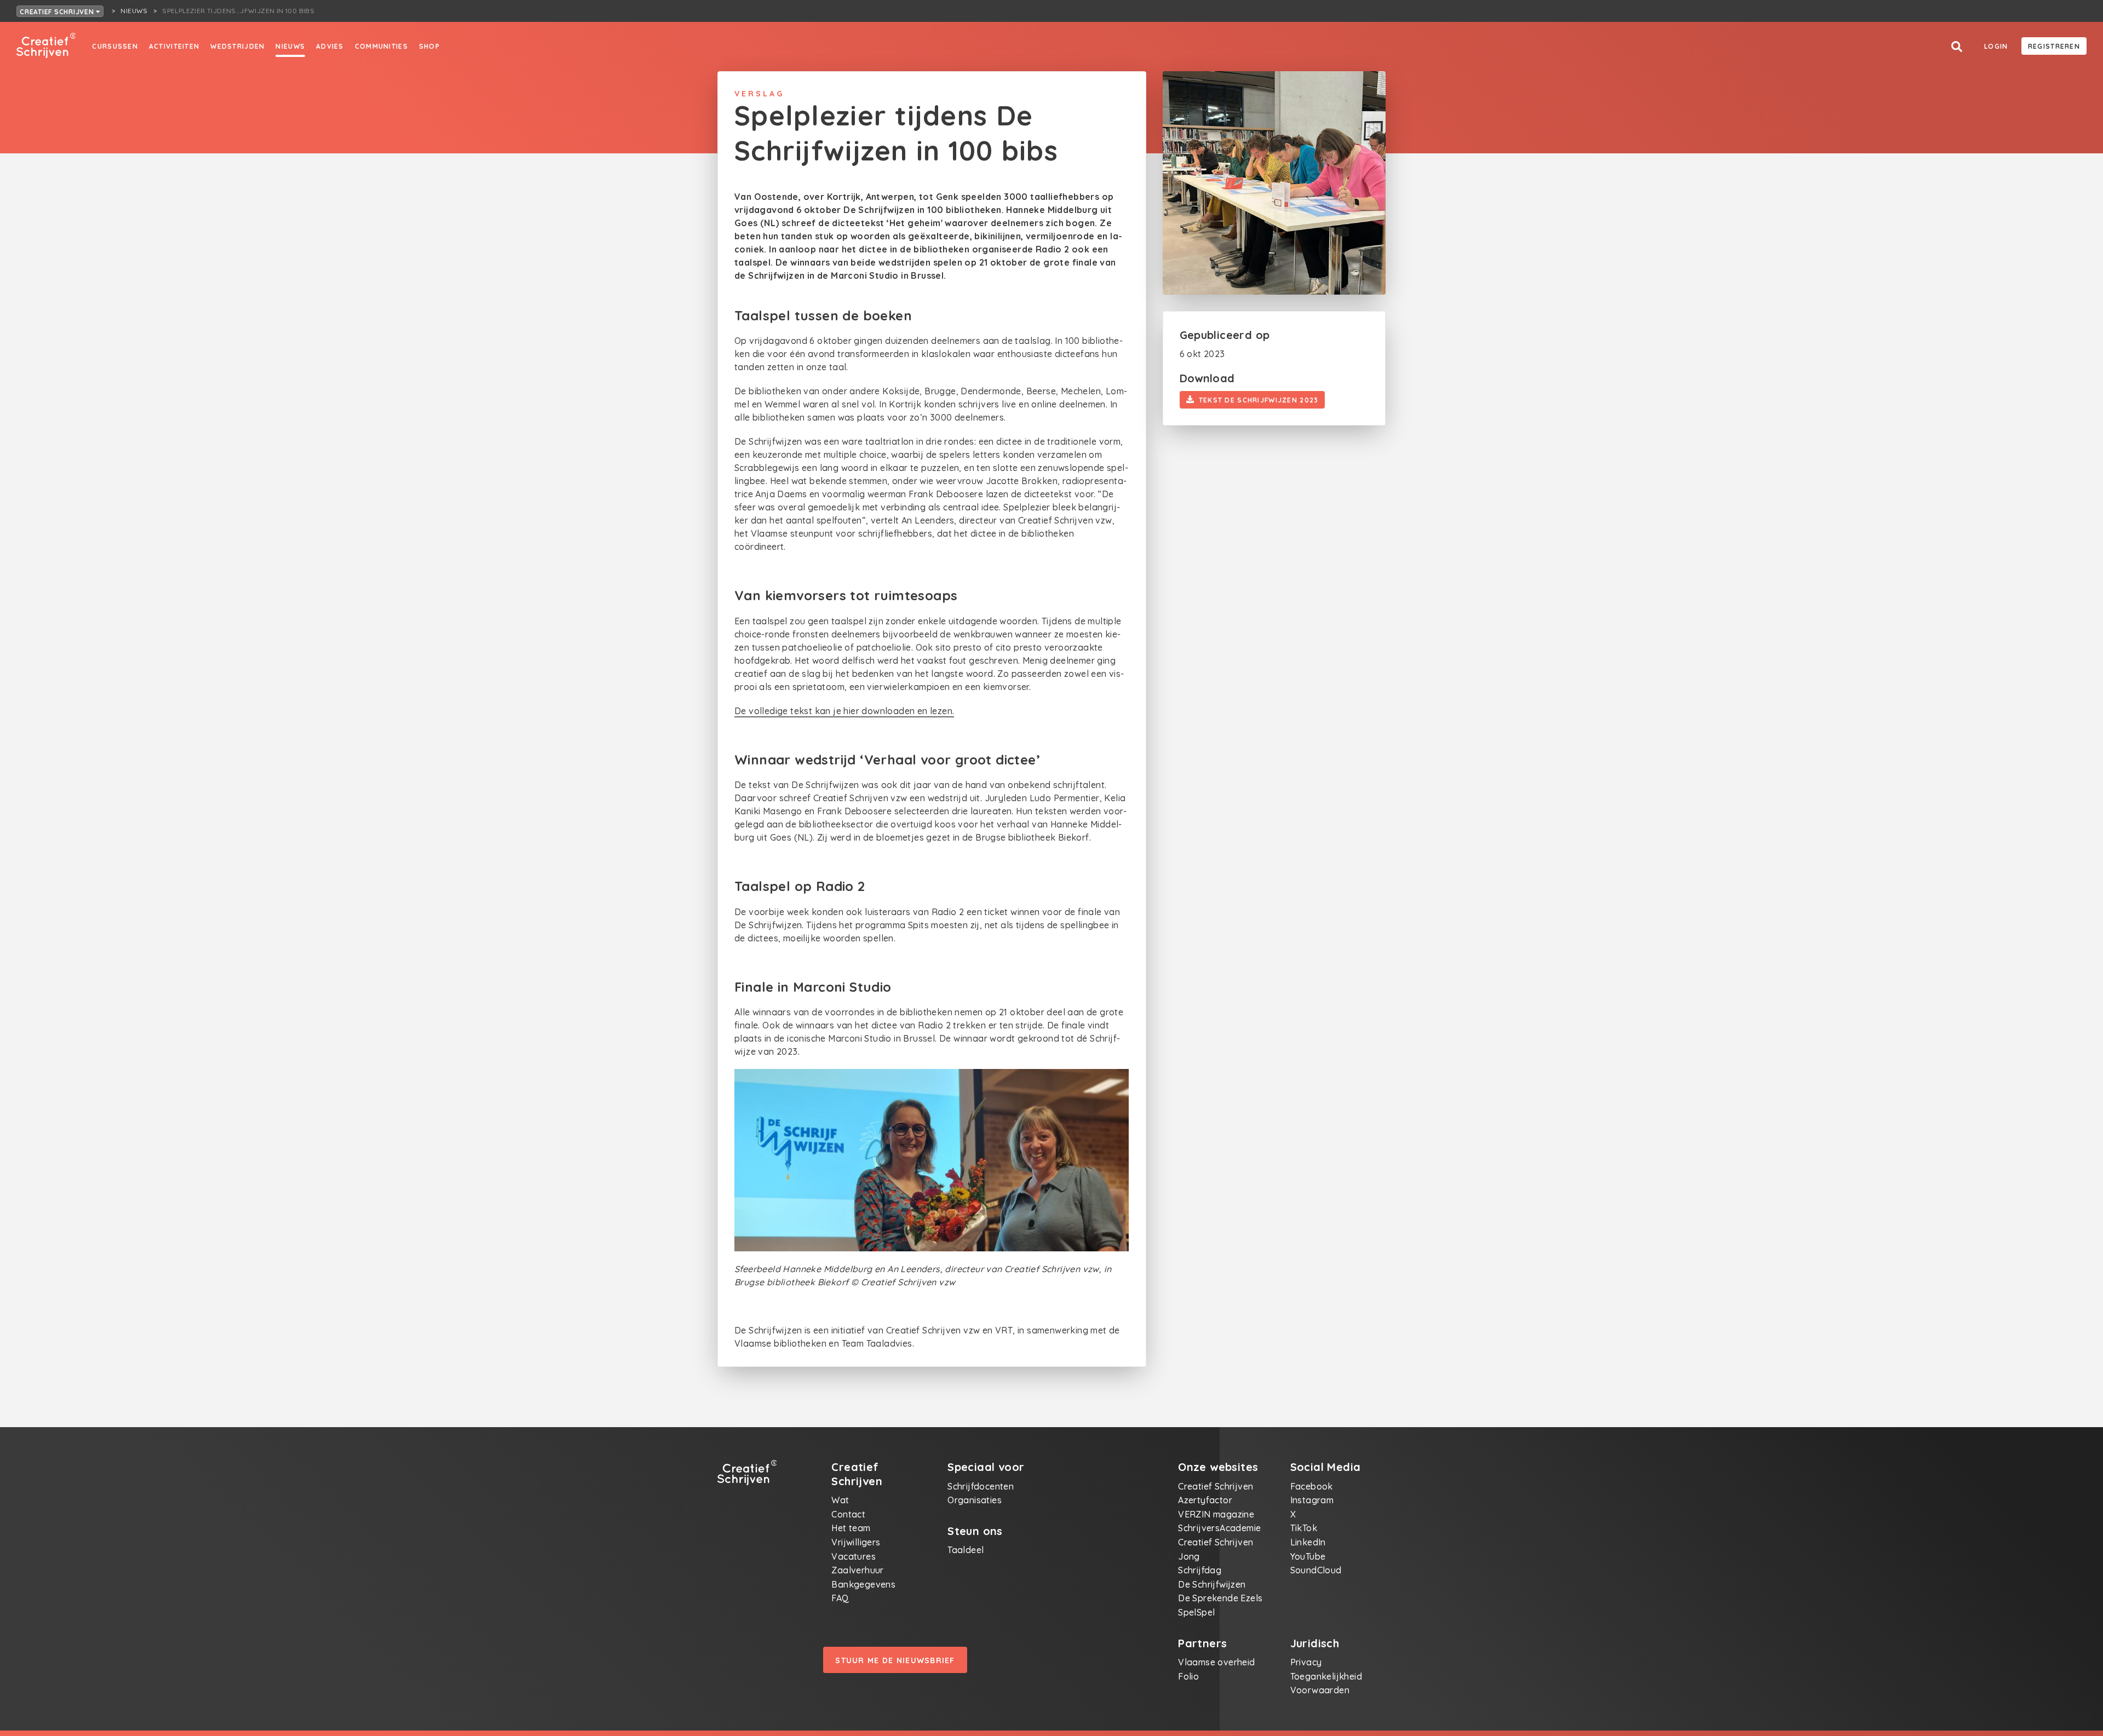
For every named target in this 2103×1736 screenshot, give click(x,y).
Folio (1188, 1676)
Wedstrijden (237, 46)
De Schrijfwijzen (1212, 1584)
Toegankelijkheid (1326, 1676)
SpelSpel (1196, 1612)
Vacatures (854, 1556)
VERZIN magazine (1216, 1514)
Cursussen (115, 46)
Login (1996, 46)
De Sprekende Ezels (1220, 1598)
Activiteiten (174, 46)
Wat (840, 1500)
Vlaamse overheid (1216, 1662)
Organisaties (975, 1500)
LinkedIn (1308, 1542)
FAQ (840, 1598)
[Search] (1957, 47)
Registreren (2054, 46)
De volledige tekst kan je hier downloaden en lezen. (844, 711)
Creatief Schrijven (58, 12)
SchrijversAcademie (1219, 1528)
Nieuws (290, 46)
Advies (330, 46)
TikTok (1304, 1528)
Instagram (1312, 1500)
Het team (851, 1528)
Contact (848, 1514)
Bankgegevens (863, 1584)
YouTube (1308, 1556)
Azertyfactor (1205, 1500)
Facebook (1312, 1486)
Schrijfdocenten (981, 1486)
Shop (429, 46)
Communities (381, 46)
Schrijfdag (1200, 1570)
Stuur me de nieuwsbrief (895, 1660)
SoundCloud (1316, 1570)
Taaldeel (966, 1550)
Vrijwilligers (856, 1542)
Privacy (1306, 1662)
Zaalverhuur (857, 1570)
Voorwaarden (1320, 1690)
